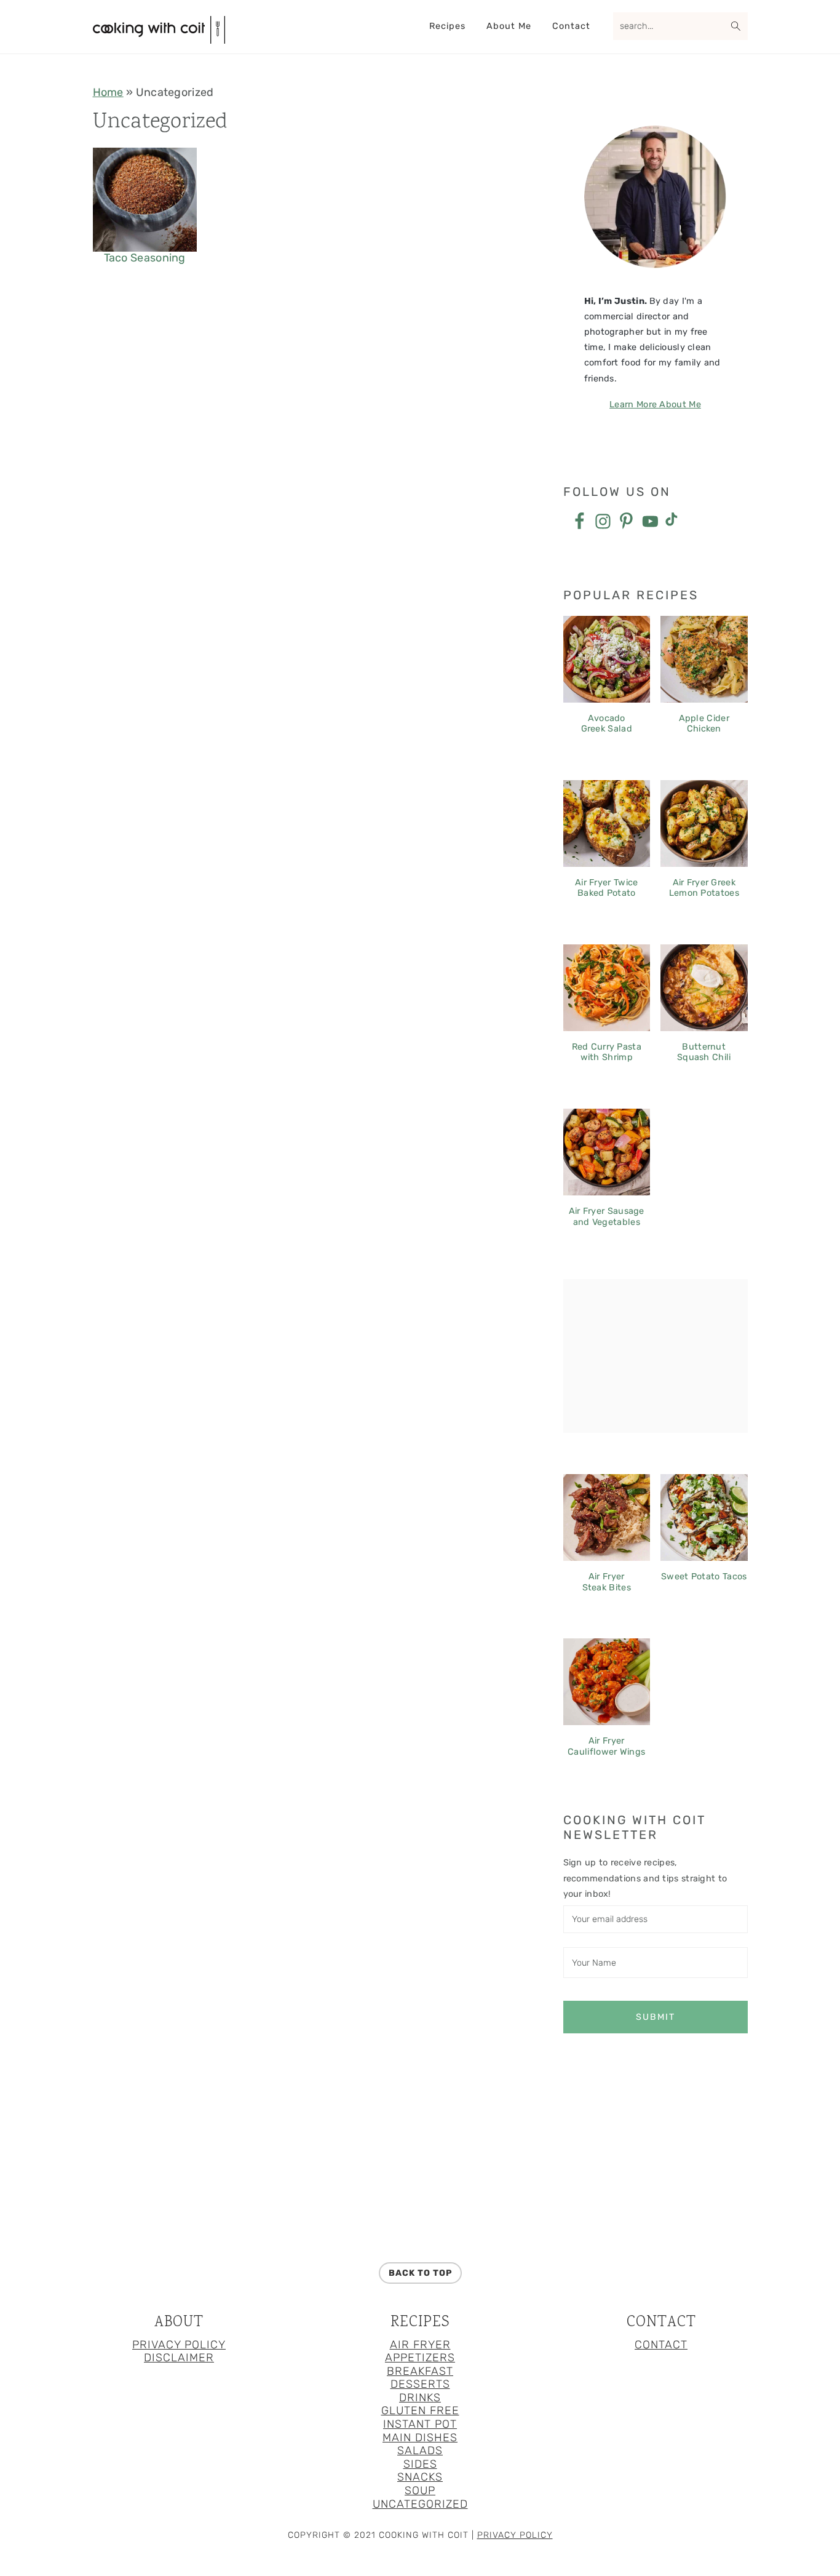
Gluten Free (420, 2411)
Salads (420, 2450)
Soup (420, 2490)
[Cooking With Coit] (159, 38)
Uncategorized (420, 2504)
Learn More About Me (655, 405)
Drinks (420, 2398)
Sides (420, 2464)
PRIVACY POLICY (515, 2535)
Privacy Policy (179, 2345)
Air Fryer (420, 2345)
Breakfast (420, 2371)
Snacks (420, 2477)
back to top (420, 2273)
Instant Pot (420, 2424)
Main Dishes (420, 2438)
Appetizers (420, 2358)
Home (108, 92)
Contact (661, 2345)
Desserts (420, 2384)
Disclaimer (179, 2358)
